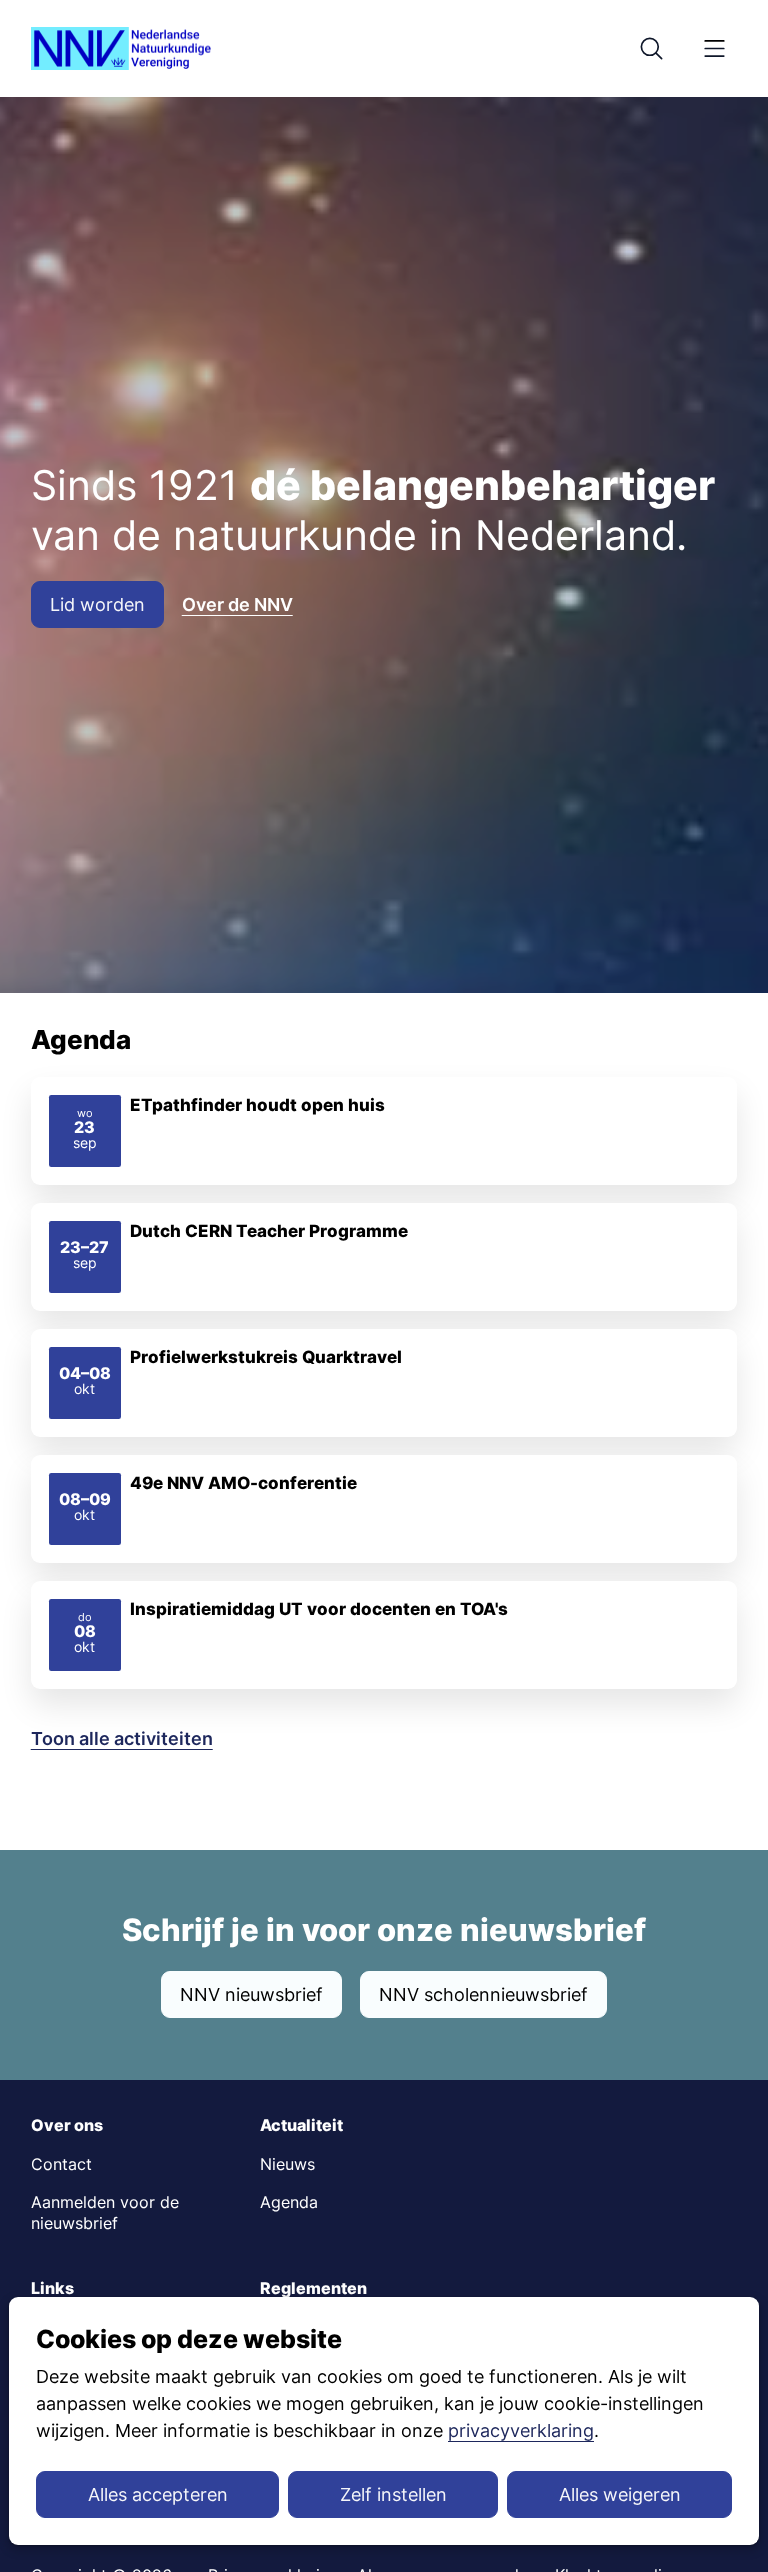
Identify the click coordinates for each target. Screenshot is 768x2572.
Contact (61, 2164)
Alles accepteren (158, 2494)
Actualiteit (301, 2125)
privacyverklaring (521, 2430)
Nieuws (287, 2164)
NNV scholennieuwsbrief (483, 1994)
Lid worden (97, 604)
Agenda (289, 2202)
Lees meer (384, 1131)
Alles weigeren (620, 2494)
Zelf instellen (393, 2494)
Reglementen (313, 2288)
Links (52, 2288)
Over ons (67, 2125)
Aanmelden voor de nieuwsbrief (105, 2212)
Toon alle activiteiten (122, 1738)
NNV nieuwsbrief (251, 1994)
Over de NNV (237, 604)
